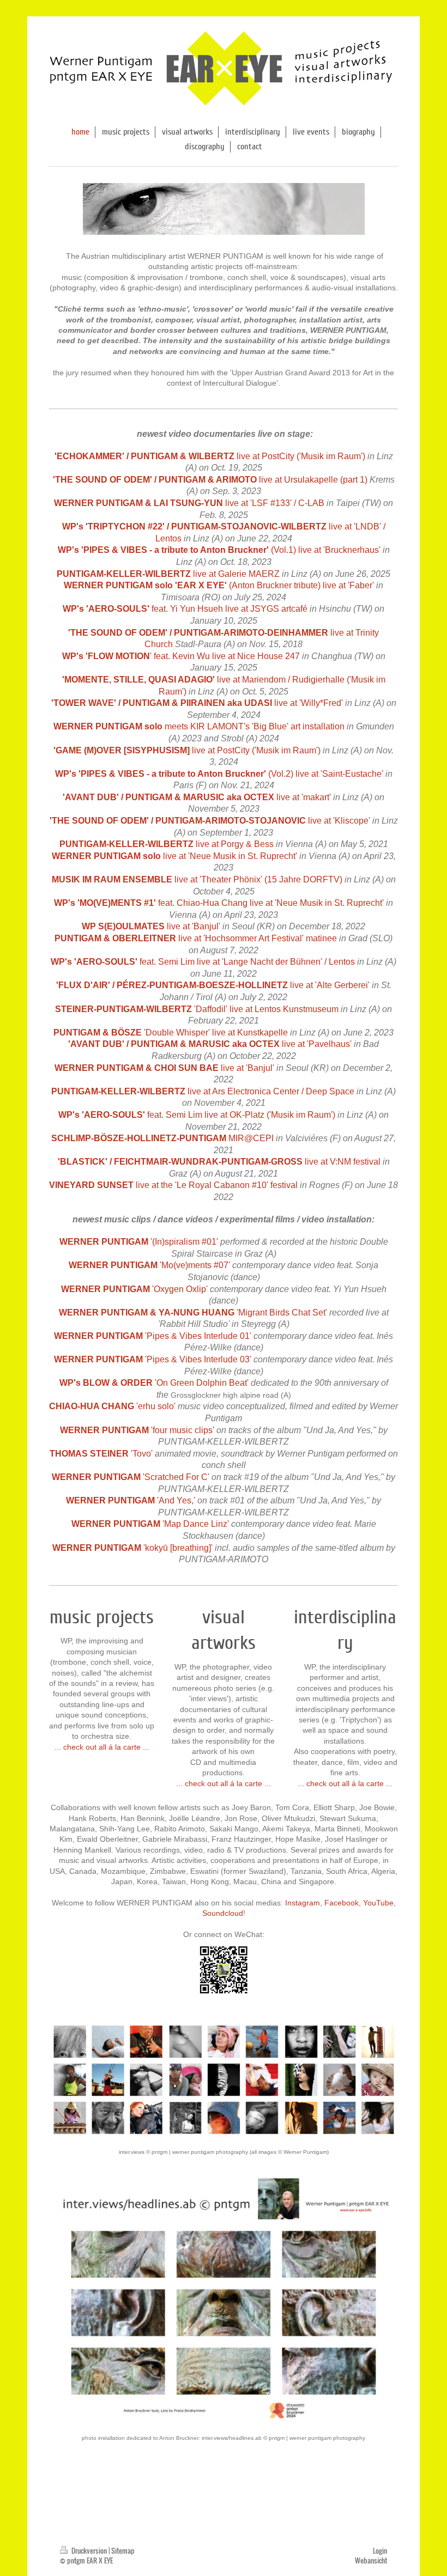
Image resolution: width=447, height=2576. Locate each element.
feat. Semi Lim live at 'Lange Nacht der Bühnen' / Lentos (203, 962)
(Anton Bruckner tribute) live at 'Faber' (219, 585)
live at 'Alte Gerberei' (213, 985)
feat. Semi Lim (175, 1115)
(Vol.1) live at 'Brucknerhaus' (219, 550)
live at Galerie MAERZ (168, 574)
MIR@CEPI (251, 1138)
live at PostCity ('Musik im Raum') (210, 456)
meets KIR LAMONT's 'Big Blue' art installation (199, 726)
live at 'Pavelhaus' (317, 1044)
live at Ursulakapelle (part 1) (210, 480)
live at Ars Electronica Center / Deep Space (203, 1091)
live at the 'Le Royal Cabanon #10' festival (173, 1185)
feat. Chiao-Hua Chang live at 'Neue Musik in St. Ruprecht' (219, 903)
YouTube (378, 1903)
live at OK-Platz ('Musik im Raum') (270, 1115)
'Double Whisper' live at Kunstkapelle (171, 1033)
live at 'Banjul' (151, 926)
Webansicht (371, 2560)
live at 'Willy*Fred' (197, 703)
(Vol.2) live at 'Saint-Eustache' (219, 774)
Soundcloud (223, 1913)
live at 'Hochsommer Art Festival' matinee (196, 938)
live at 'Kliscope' (210, 821)
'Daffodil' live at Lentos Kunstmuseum (197, 1009)
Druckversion (89, 2551)
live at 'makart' (197, 797)
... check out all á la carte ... (102, 1747)
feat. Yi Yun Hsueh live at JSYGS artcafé (185, 609)
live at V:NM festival (219, 1162)
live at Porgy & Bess (167, 844)
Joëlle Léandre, (196, 1818)
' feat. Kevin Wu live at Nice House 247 (181, 656)
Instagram (303, 1903)
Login (380, 2551)
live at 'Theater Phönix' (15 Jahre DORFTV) (197, 879)
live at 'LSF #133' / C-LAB (189, 503)
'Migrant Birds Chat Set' (193, 1313)
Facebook (342, 1903)
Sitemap (123, 2551)
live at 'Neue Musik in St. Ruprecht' (174, 856)
